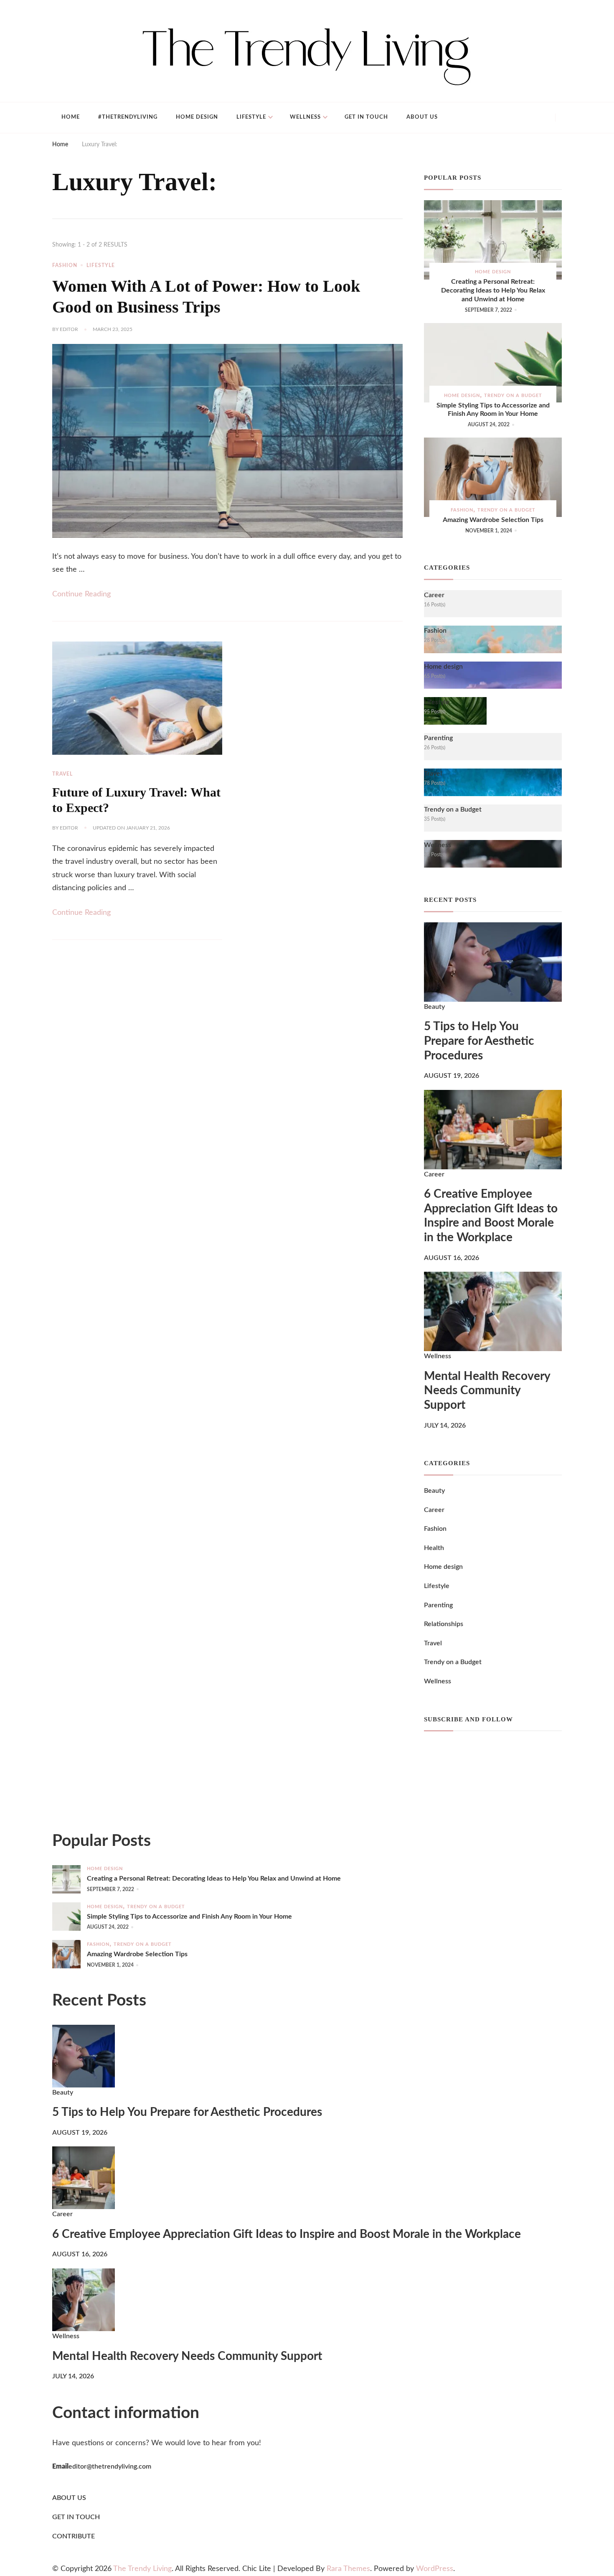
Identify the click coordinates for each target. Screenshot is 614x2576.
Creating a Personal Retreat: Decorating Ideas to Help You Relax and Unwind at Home (493, 290)
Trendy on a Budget (513, 396)
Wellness (305, 117)
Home (71, 117)
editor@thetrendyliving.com (110, 2467)
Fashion (65, 265)
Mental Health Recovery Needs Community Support (487, 1391)
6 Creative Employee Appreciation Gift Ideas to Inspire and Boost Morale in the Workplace (491, 1216)
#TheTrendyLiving (128, 117)
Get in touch (366, 117)
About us (422, 117)
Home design (197, 117)
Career (434, 1174)
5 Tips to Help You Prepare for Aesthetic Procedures (479, 1041)
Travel (62, 774)
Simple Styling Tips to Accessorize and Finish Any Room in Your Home (493, 410)
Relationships (444, 1624)
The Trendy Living (142, 2569)
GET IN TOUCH (76, 2517)
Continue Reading (81, 594)
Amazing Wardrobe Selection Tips (493, 520)
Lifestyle (251, 117)
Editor (69, 329)
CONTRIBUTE (74, 2536)
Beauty (434, 1007)
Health (434, 1548)
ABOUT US (69, 2498)
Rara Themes (348, 2569)
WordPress (435, 2569)
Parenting (438, 1605)
